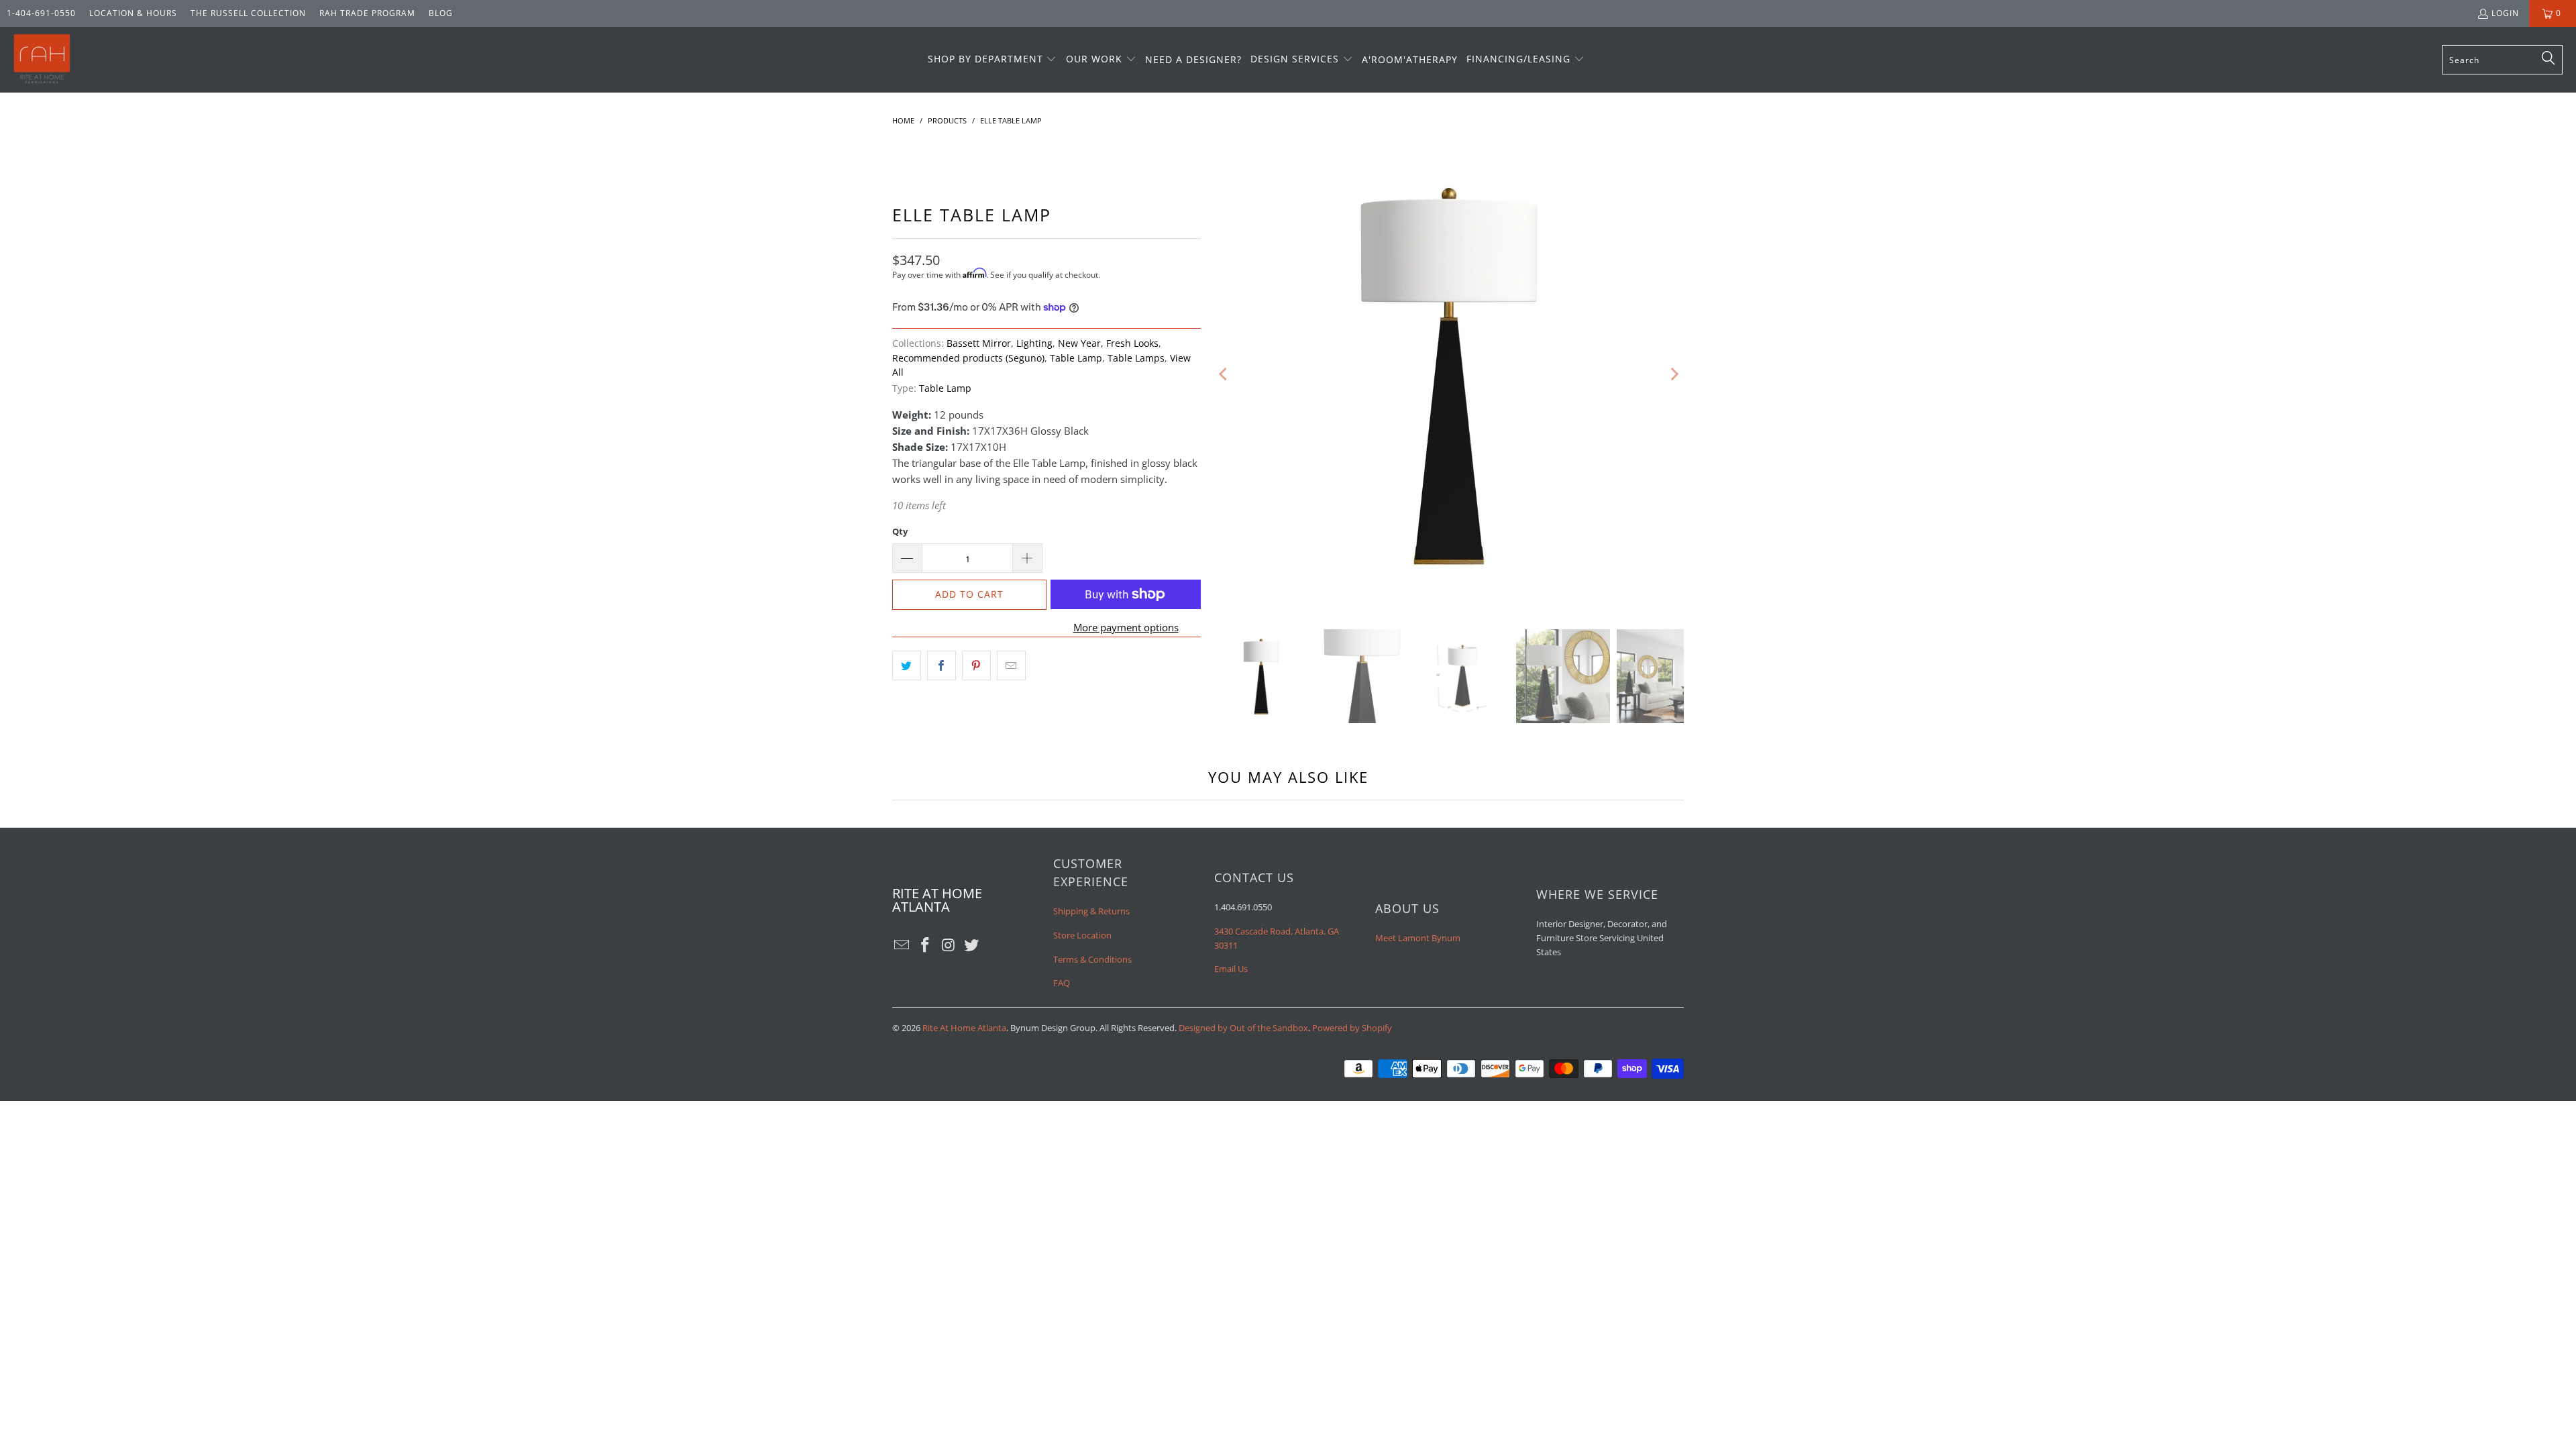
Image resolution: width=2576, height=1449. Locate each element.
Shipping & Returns (1091, 911)
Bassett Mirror (979, 343)
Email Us (1231, 969)
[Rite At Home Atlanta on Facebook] (926, 945)
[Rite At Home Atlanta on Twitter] (972, 945)
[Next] (1674, 374)
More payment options (1126, 627)
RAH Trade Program (367, 13)
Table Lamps (1136, 358)
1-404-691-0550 (41, 13)
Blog (441, 13)
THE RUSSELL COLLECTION (248, 13)
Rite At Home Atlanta (964, 1028)
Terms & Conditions (1092, 959)
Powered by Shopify (1352, 1028)
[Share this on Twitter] (907, 665)
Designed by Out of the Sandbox (1243, 1028)
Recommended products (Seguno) (968, 358)
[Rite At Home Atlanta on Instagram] (949, 945)
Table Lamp (1076, 358)
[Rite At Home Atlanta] (42, 60)
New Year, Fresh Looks (1108, 343)
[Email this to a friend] (1011, 665)
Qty (900, 531)
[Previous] (1224, 374)
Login (2505, 13)
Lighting (1034, 343)
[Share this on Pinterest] (976, 665)
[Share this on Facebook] (942, 665)
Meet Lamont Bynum (1418, 938)
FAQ (1062, 983)
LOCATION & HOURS (133, 13)
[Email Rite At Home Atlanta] (902, 945)
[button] (992, 60)
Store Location (1082, 935)
